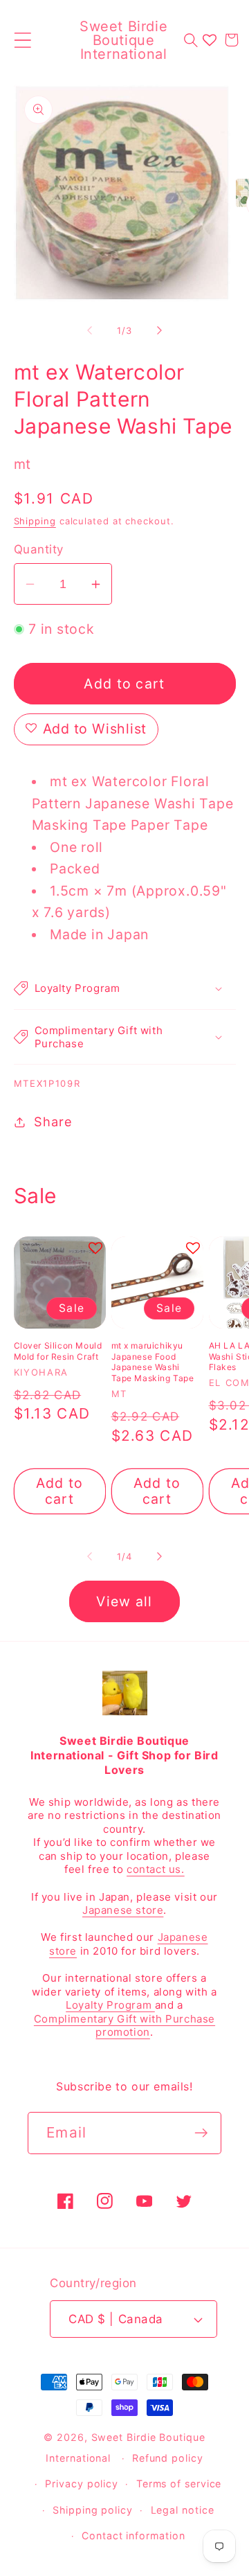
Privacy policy (82, 2484)
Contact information (133, 2535)
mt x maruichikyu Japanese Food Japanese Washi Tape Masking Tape (153, 1362)
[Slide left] (89, 330)
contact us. (156, 1869)
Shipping (35, 521)
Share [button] (53, 1121)
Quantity (39, 549)
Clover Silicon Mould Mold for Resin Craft (58, 1351)
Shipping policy (93, 2510)
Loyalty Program (110, 2005)
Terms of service (179, 2484)
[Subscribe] (201, 2133)
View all (124, 1601)
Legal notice (183, 2510)
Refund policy (168, 2458)
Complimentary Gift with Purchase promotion (124, 2026)
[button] (22, 40)
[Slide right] (160, 330)
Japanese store (123, 1910)
